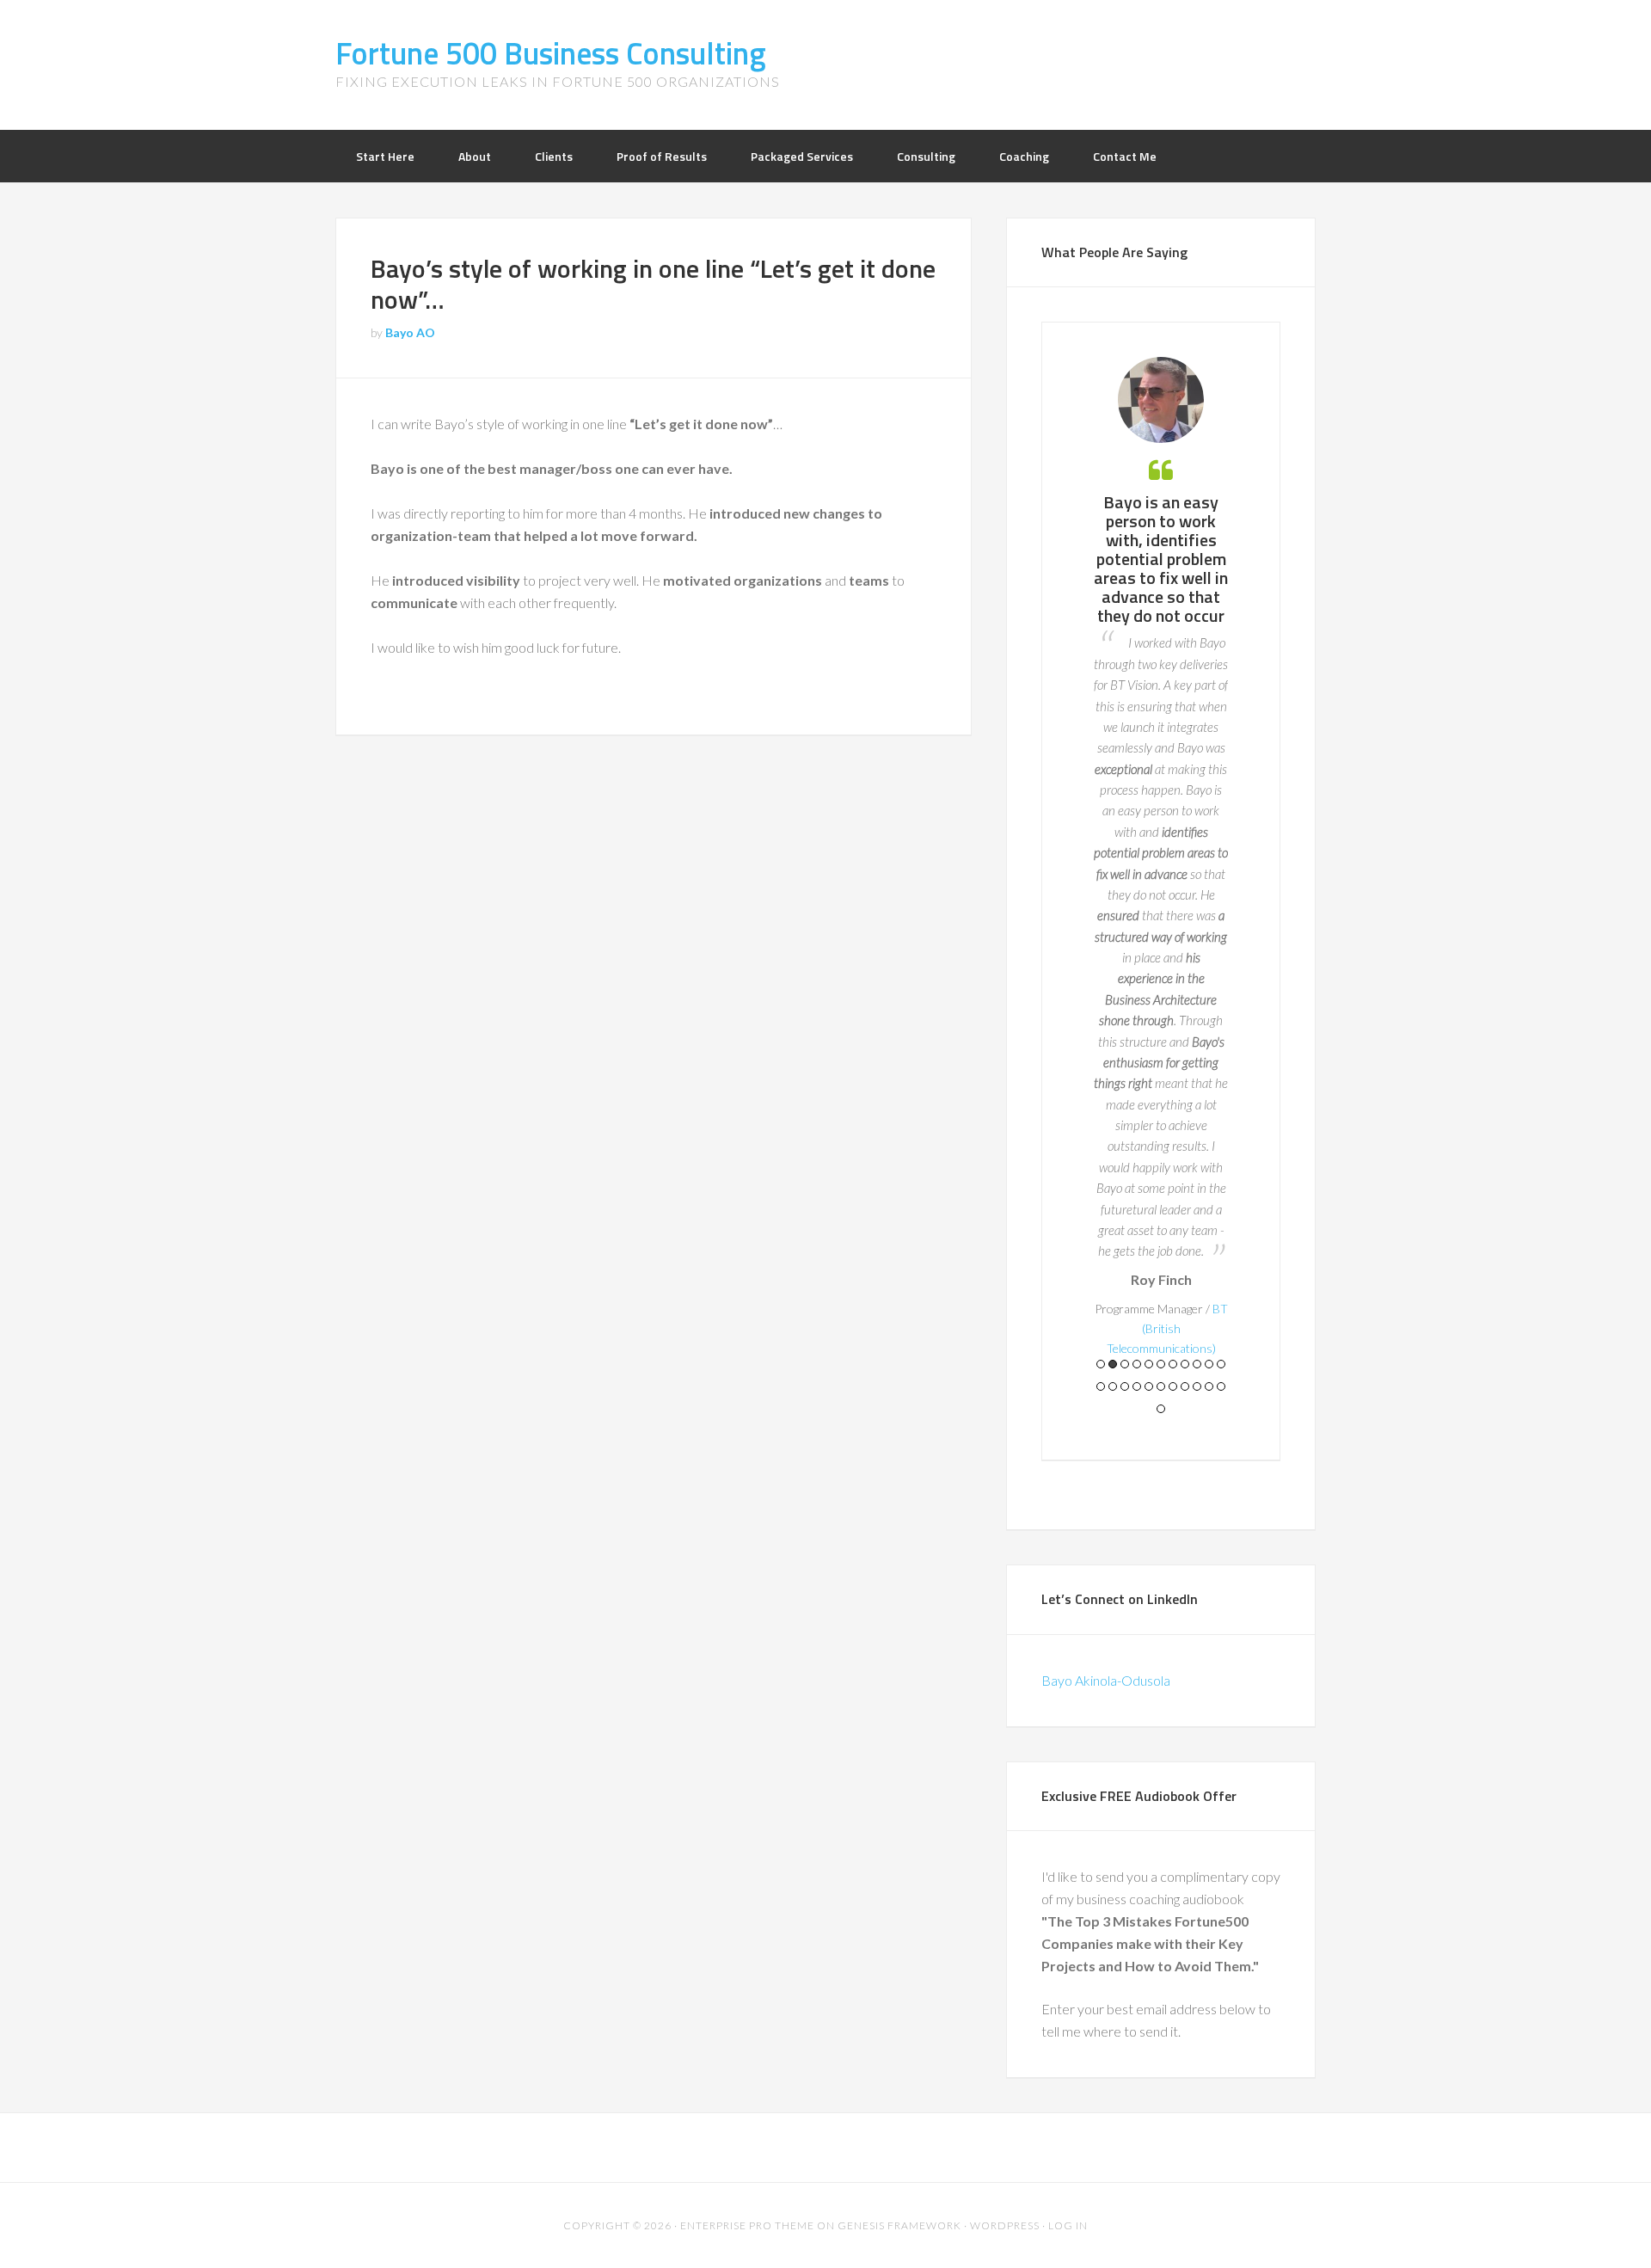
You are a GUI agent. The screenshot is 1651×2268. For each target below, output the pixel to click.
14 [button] (1125, 1386)
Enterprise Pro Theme (747, 2225)
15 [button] (1137, 1386)
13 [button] (1113, 1386)
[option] (1161, 857)
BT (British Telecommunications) (1167, 1328)
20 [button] (1197, 1386)
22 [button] (1221, 1386)
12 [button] (1101, 1386)
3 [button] (1125, 1364)
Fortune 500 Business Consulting (551, 53)
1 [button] (1101, 1364)
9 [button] (1197, 1364)
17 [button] (1161, 1386)
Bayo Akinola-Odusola (1106, 1680)
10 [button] (1209, 1364)
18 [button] (1173, 1386)
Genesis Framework (899, 2225)
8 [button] (1185, 1364)
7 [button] (1173, 1364)
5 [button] (1149, 1364)
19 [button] (1185, 1386)
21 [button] (1209, 1386)
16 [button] (1149, 1386)
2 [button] (1113, 1364)
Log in (1068, 2225)
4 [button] (1137, 1364)
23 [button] (1161, 1409)
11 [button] (1221, 1364)
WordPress (1005, 2225)
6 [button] (1161, 1364)
